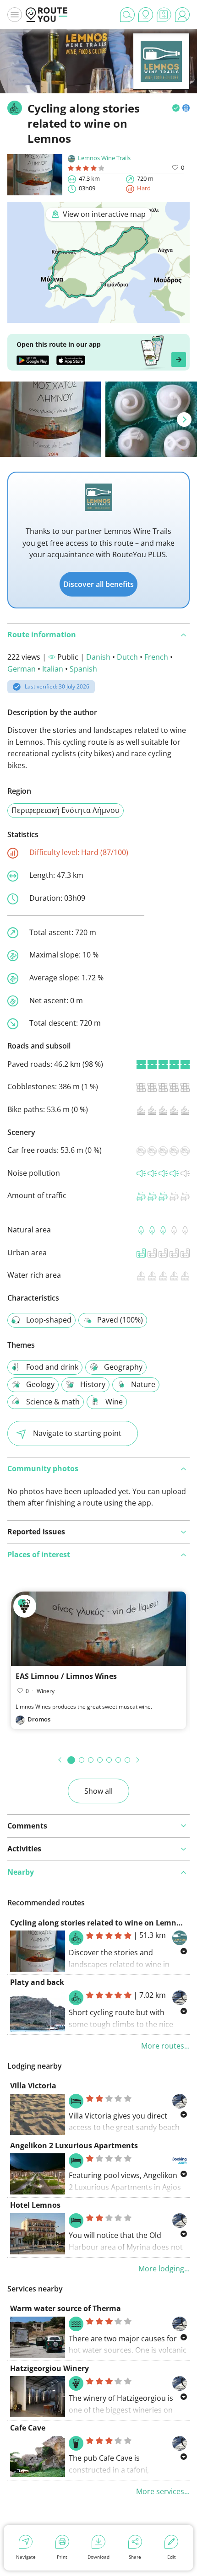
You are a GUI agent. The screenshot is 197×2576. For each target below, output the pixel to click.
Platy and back (37, 1982)
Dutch (127, 657)
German (22, 669)
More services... (163, 2491)
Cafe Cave (28, 2428)
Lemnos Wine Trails (104, 158)
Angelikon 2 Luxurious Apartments (74, 2146)
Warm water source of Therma (66, 2308)
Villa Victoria (33, 2086)
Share (135, 2557)
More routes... (165, 2046)
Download (98, 2557)
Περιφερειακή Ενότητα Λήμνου (66, 810)
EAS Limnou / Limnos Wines (66, 1676)
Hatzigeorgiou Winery (49, 2368)
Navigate (26, 2557)
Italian (53, 669)
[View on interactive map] (98, 317)
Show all (98, 1791)
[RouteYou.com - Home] (47, 15)
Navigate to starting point (77, 1433)
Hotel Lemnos (35, 2205)
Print (62, 2557)
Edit (172, 2557)
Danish (98, 657)
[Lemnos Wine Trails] (161, 75)
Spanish (83, 669)
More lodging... (164, 2269)
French (156, 657)
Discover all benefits (98, 584)
